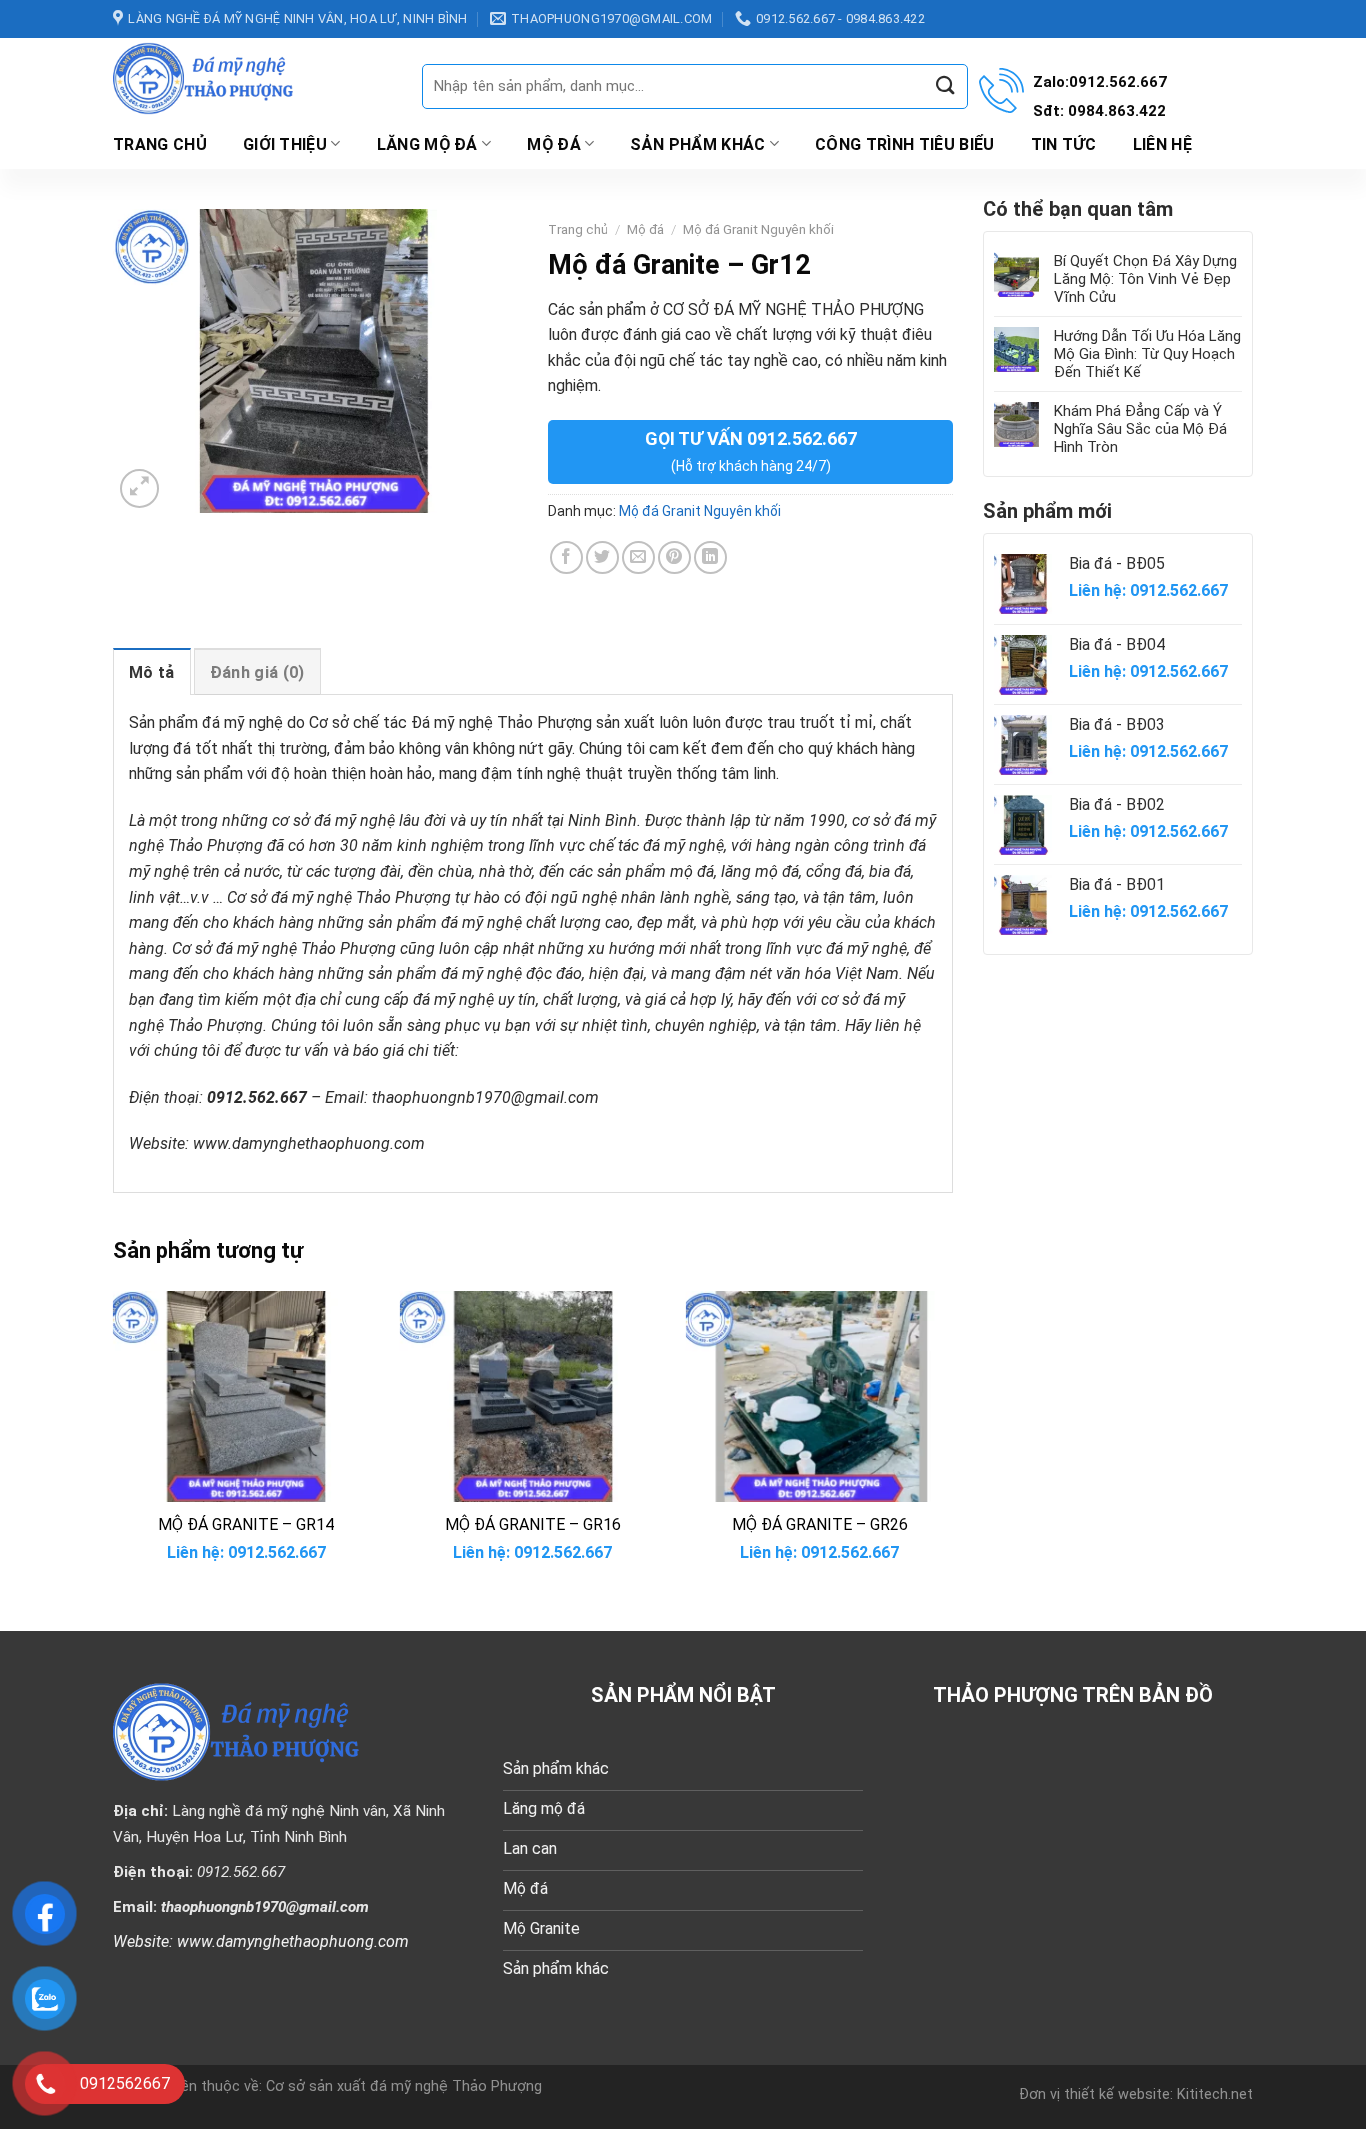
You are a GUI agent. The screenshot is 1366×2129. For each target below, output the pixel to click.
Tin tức (1064, 144)
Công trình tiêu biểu (904, 144)
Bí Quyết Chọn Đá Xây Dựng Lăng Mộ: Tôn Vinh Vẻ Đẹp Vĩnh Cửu (1145, 279)
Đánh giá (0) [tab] (257, 672)
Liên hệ (1162, 144)
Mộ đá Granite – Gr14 (246, 1524)
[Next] (952, 1444)
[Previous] (114, 1444)
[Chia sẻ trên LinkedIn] (710, 557)
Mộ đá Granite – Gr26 (820, 1524)
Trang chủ (160, 144)
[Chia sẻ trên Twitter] (602, 557)
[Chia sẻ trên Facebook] (566, 557)
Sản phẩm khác (697, 144)
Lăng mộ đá (427, 144)
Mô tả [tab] (152, 672)
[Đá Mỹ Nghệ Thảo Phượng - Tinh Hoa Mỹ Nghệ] (252, 78)
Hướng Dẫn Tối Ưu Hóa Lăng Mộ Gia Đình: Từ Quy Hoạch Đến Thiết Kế (1147, 354)
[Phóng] (139, 488)
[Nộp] (945, 85)
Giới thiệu (285, 144)
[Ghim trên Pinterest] (674, 557)
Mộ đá (554, 144)
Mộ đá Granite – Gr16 (533, 1524)
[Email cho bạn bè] (638, 557)
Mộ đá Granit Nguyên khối (758, 229)
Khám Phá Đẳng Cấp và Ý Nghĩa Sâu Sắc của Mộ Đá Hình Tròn (1140, 429)
